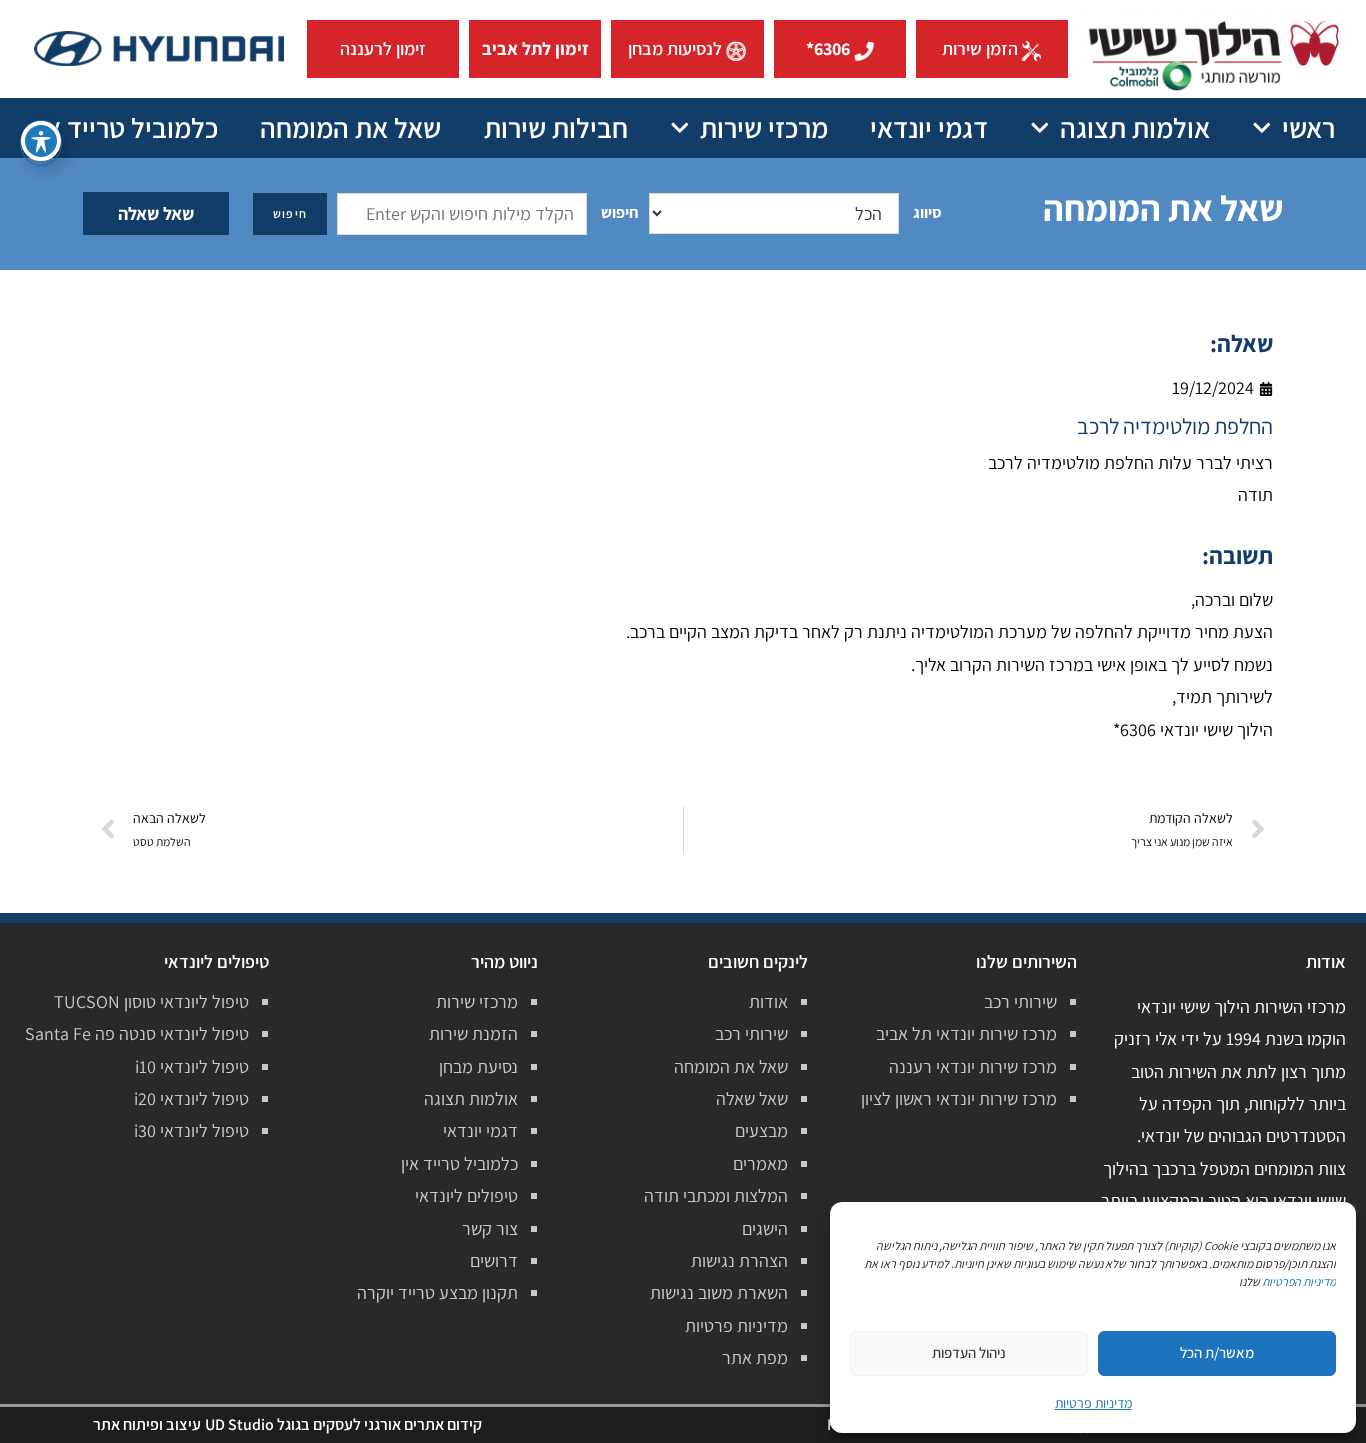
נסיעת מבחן (478, 1066)
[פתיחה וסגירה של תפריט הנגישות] (41, 141)
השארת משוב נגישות (719, 1292)
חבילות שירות (556, 127)
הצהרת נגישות (739, 1260)
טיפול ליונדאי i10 (192, 1066)
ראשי (1308, 127)
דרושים (494, 1260)
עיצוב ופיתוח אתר (147, 1424)
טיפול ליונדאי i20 (191, 1098)
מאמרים (760, 1163)
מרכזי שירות (764, 127)
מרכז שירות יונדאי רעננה (973, 1066)
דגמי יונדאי (929, 127)
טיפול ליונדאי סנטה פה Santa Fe (137, 1033)
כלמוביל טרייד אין (124, 127)
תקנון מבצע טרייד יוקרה (437, 1292)
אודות (768, 1001)
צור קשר (490, 1228)
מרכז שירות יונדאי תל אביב (966, 1033)
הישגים (765, 1228)
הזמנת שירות (473, 1033)
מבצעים (761, 1130)
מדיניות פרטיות (736, 1325)
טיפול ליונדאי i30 (191, 1130)
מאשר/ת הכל (1217, 1352)
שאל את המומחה (350, 127)
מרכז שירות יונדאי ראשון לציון (959, 1098)
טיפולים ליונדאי (466, 1195)
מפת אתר (755, 1357)
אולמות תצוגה (1135, 127)
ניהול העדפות (969, 1352)
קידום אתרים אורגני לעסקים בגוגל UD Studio (343, 1424)
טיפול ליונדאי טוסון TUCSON (151, 1001)
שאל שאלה (156, 213)
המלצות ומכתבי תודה (716, 1195)
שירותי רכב (1020, 1001)
